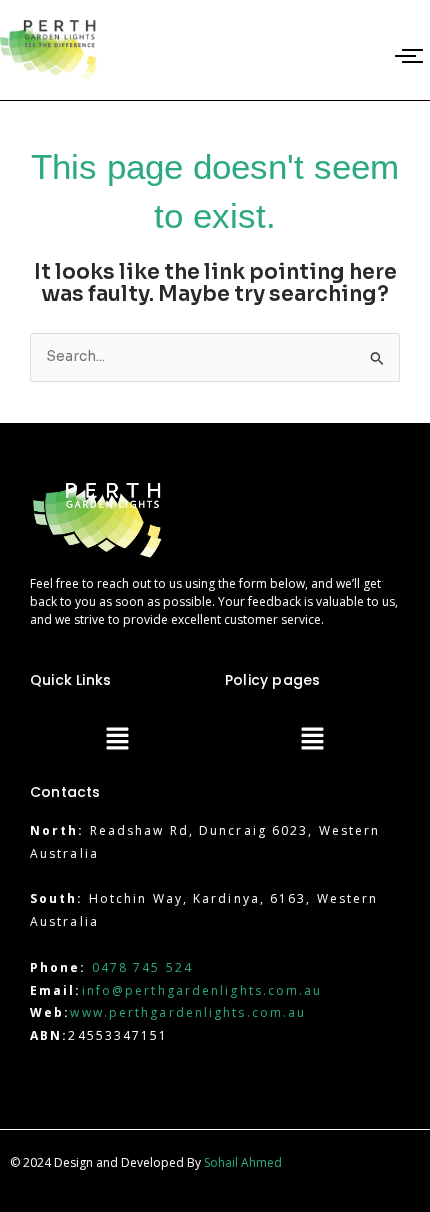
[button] (117, 741)
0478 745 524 (142, 967)
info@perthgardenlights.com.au (202, 990)
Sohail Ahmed (243, 1162)
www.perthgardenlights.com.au (188, 1012)
